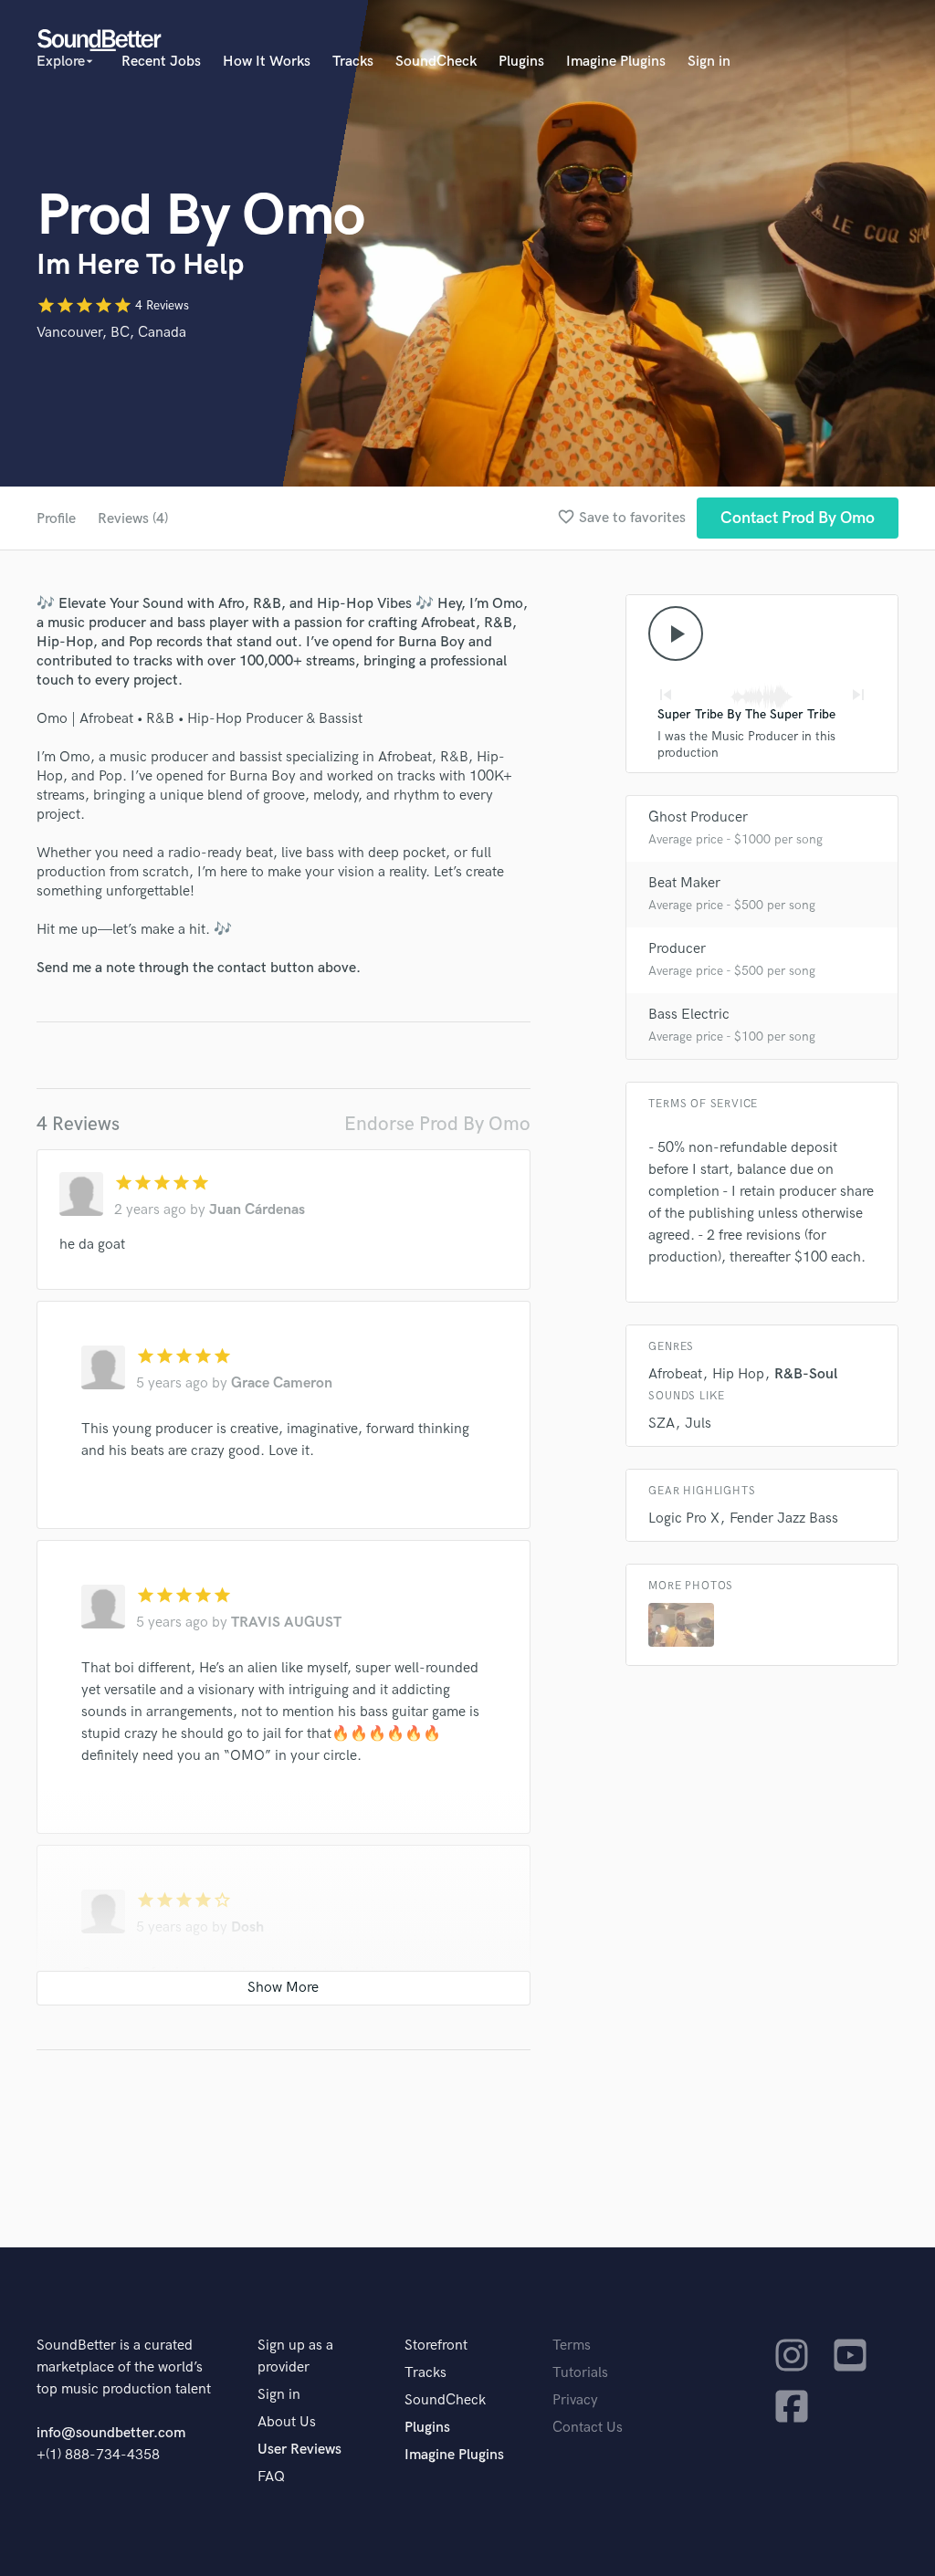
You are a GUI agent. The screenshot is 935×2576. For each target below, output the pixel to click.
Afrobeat (675, 1374)
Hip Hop (738, 1374)
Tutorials (580, 2373)
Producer (677, 949)
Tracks (353, 62)
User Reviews (299, 2450)
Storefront (436, 2346)
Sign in (709, 62)
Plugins (521, 62)
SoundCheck (436, 62)
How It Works (267, 62)
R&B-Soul (806, 1374)
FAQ (271, 2477)
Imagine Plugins (616, 62)
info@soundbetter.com (111, 2433)
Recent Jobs (161, 62)
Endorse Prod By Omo (437, 1124)
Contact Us (588, 2428)
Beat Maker (684, 883)
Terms (572, 2346)
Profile (56, 519)
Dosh (247, 1927)
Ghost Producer (698, 817)
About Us (287, 2422)
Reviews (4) (133, 519)
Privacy (575, 2400)
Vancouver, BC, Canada (111, 333)
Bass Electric (689, 1015)
